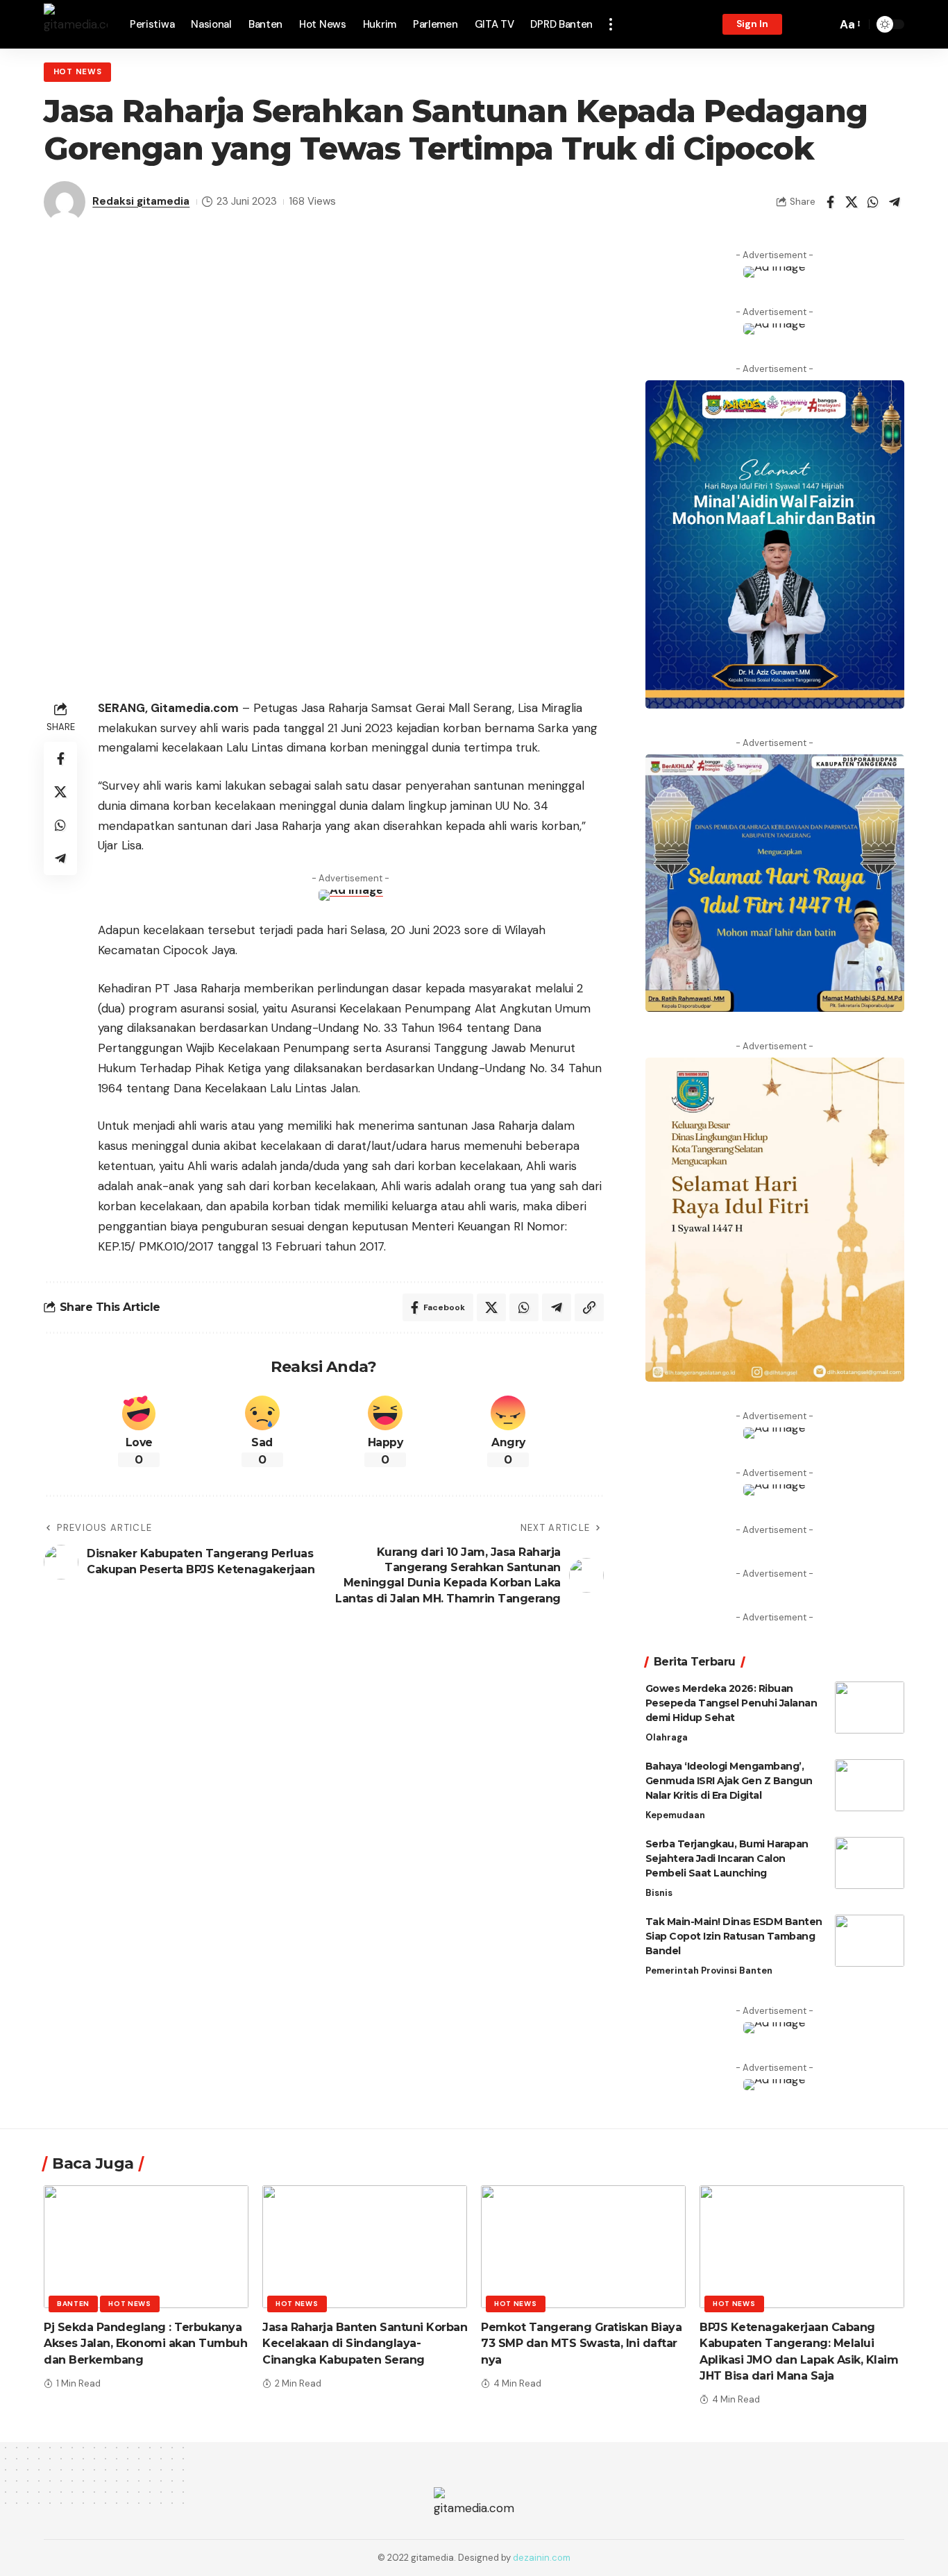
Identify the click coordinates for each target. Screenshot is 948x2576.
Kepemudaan (675, 1815)
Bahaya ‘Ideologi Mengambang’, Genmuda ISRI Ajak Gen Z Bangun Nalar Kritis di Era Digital (729, 1781)
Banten (73, 2304)
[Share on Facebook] (830, 202)
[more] (611, 24)
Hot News (78, 72)
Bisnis (659, 1893)
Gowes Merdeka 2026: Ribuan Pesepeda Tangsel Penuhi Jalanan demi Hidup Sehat (731, 1703)
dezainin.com (542, 2558)
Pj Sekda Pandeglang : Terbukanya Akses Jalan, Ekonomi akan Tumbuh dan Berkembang (145, 2343)
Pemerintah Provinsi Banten (709, 1971)
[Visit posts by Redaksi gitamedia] (65, 202)
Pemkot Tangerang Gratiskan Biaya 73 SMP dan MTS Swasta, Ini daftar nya (581, 2343)
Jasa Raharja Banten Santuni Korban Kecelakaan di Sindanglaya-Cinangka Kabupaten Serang (365, 2343)
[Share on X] (852, 202)
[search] (822, 24)
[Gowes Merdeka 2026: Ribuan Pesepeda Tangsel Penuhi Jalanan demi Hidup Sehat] (870, 1708)
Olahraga (667, 1737)
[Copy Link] (589, 1307)
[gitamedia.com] (76, 24)
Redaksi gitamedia (141, 201)
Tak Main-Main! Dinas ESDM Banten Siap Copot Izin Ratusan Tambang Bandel (734, 1936)
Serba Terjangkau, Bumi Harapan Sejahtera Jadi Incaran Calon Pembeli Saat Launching (727, 1858)
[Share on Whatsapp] (873, 202)
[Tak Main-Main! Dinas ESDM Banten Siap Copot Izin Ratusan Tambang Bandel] (870, 1941)
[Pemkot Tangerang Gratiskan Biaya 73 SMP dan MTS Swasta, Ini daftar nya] (583, 2247)
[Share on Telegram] (895, 202)
